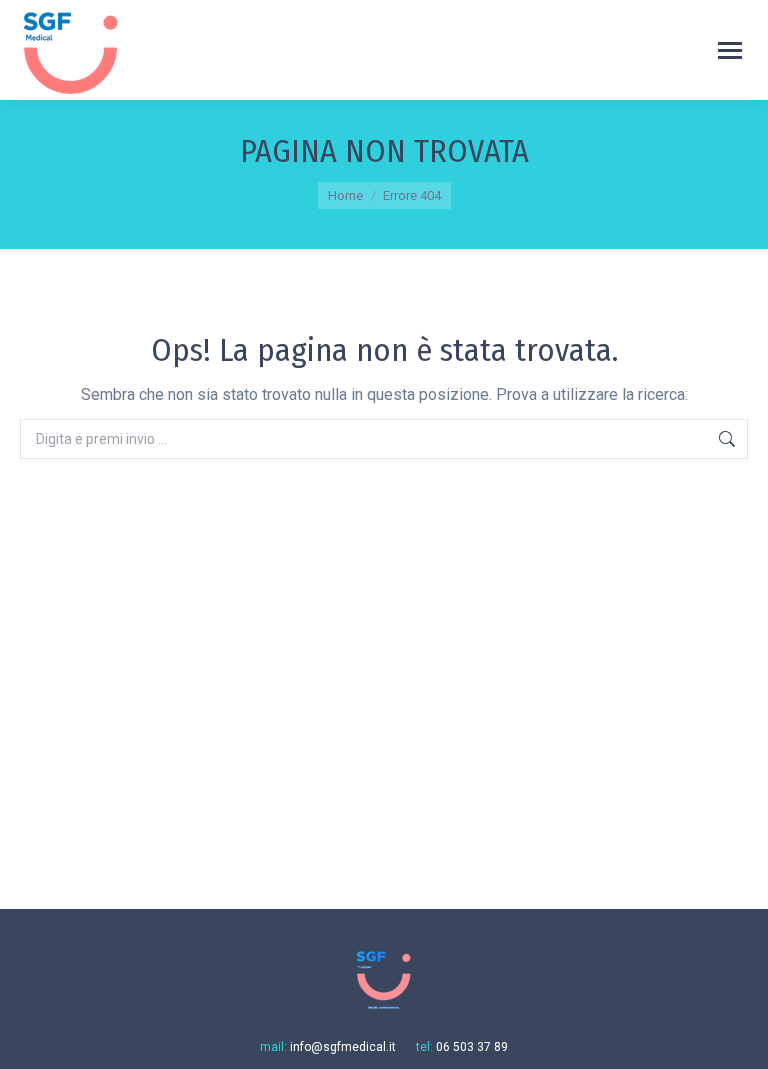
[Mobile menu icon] (730, 50)
